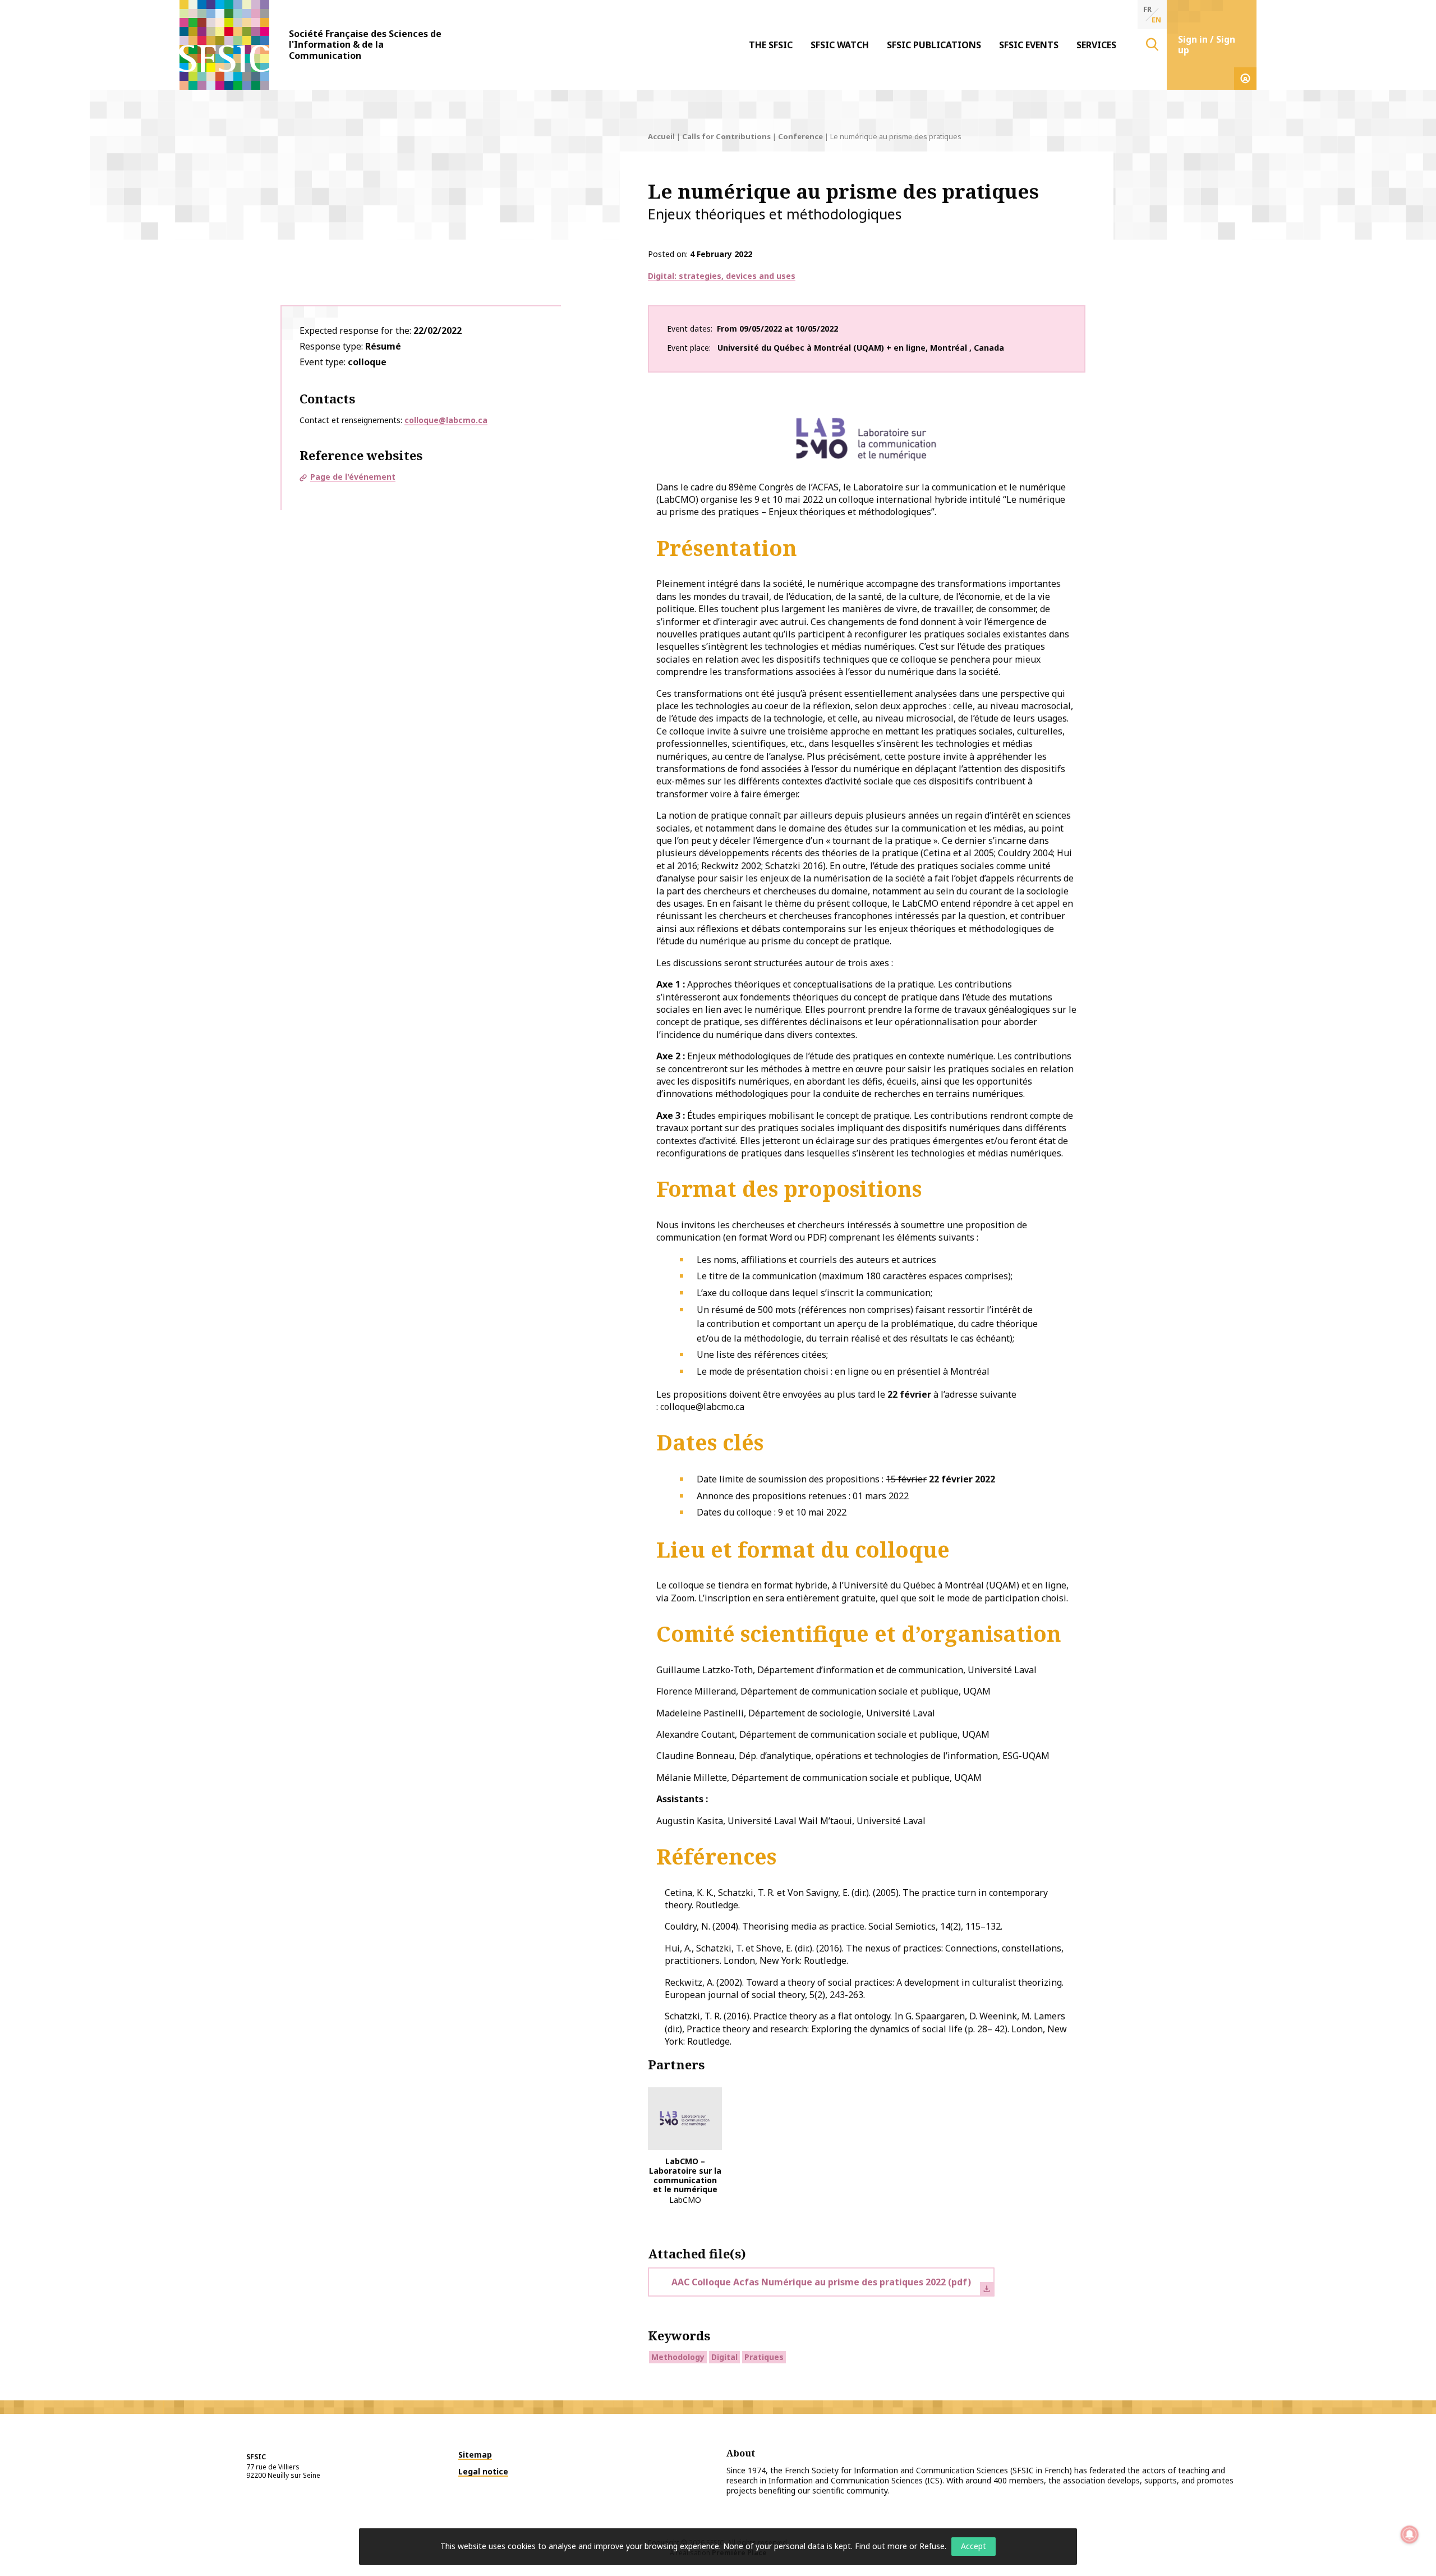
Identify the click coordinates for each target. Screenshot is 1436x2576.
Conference (800, 136)
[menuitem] (771, 45)
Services (1096, 45)
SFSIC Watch (840, 45)
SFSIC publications (934, 45)
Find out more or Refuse (900, 2546)
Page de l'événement (353, 477)
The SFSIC (771, 45)
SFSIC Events (1029, 45)
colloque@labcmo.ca (446, 420)
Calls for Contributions (726, 136)
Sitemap (475, 2455)
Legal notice (483, 2471)
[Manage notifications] (1410, 2534)
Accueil (661, 136)
